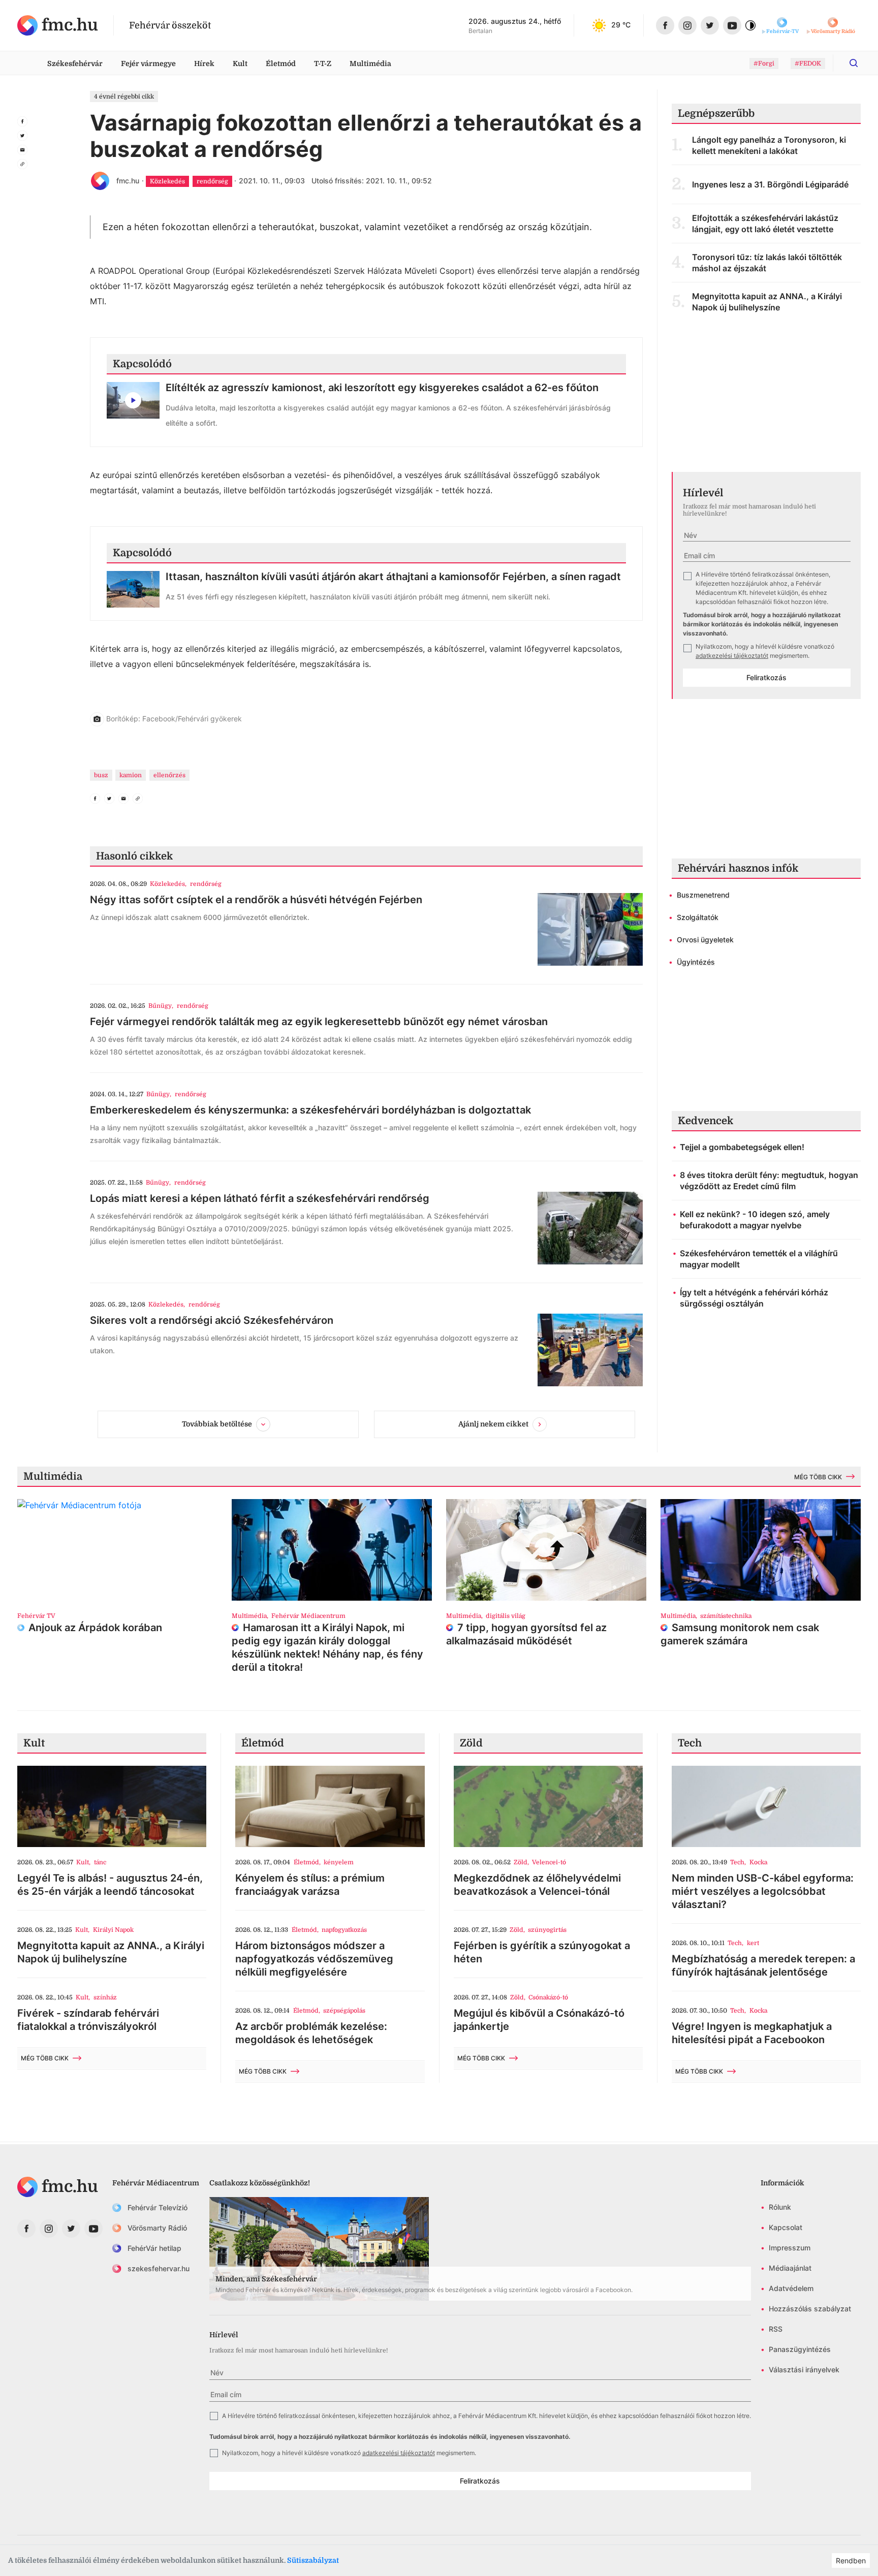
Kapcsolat (786, 2227)
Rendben (851, 2561)
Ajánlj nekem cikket (493, 1423)
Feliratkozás (766, 677)
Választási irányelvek (804, 2370)
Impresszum (790, 2248)
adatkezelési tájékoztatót (732, 656)
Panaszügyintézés (800, 2349)
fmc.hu (128, 181)
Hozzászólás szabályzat (810, 2309)
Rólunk (780, 2207)
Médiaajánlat (790, 2268)
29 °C (621, 25)
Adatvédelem (791, 2288)
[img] (58, 25)
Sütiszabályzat (313, 2560)
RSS (776, 2329)
